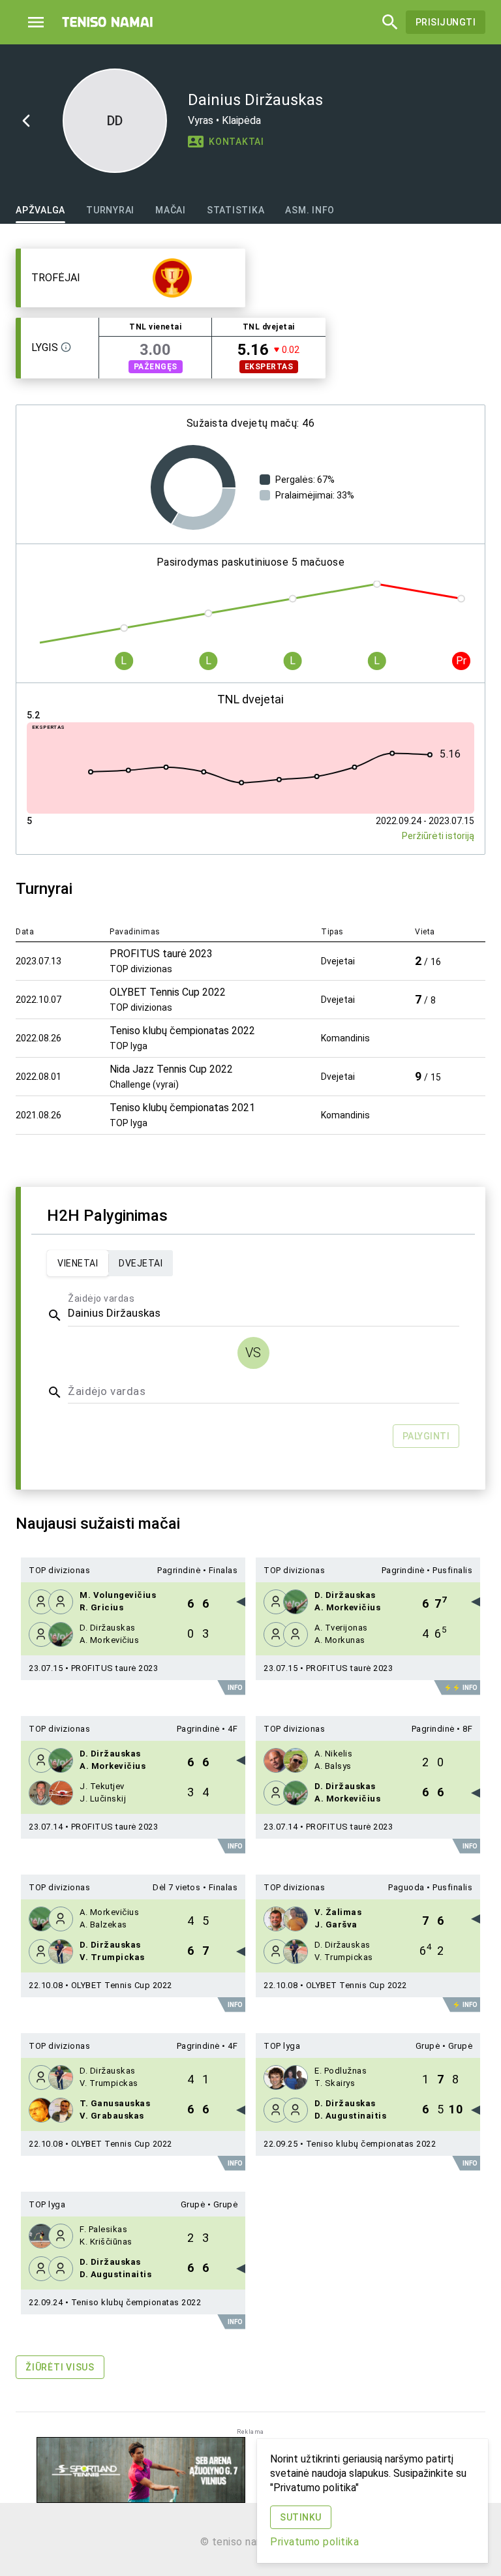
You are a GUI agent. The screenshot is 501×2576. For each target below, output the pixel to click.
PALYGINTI (426, 1436)
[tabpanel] (250, 1322)
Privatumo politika (314, 2542)
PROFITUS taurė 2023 (115, 1668)
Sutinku (301, 2517)
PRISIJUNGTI (446, 22)
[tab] (40, 210)
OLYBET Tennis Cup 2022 (122, 1985)
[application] (193, 487)
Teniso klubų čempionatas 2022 (371, 2144)
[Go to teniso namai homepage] (108, 22)
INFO (235, 1688)
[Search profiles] (386, 22)
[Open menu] (36, 22)
